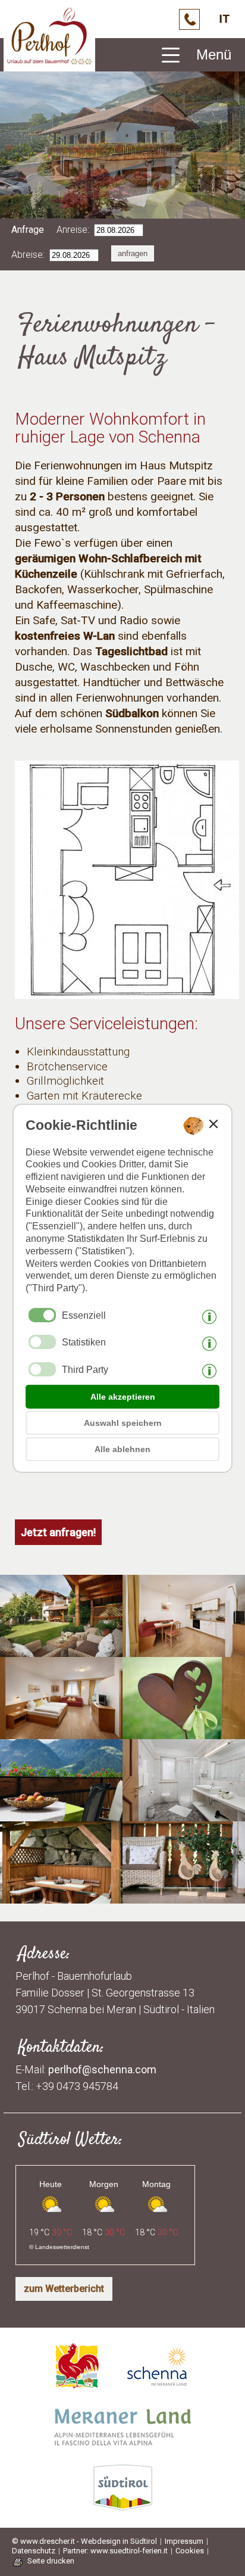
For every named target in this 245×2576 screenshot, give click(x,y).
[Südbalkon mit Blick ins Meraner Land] (61, 1814)
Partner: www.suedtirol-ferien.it (115, 2551)
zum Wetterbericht (64, 2289)
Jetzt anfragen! (58, 1532)
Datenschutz (34, 2551)
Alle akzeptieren (123, 1397)
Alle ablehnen (122, 1449)
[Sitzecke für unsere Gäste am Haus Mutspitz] (61, 1650)
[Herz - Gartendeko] (184, 1732)
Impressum (184, 2541)
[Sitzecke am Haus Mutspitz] (61, 1896)
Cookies (190, 2551)
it (224, 19)
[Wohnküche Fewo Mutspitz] (184, 1650)
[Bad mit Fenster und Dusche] (184, 1814)
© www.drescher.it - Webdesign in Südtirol (84, 2541)
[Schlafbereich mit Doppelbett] (61, 1732)
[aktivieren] (42, 1342)
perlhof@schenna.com (102, 2069)
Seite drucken (51, 2561)
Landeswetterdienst (62, 2247)
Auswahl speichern (123, 1423)
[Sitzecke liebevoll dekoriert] (184, 1896)
